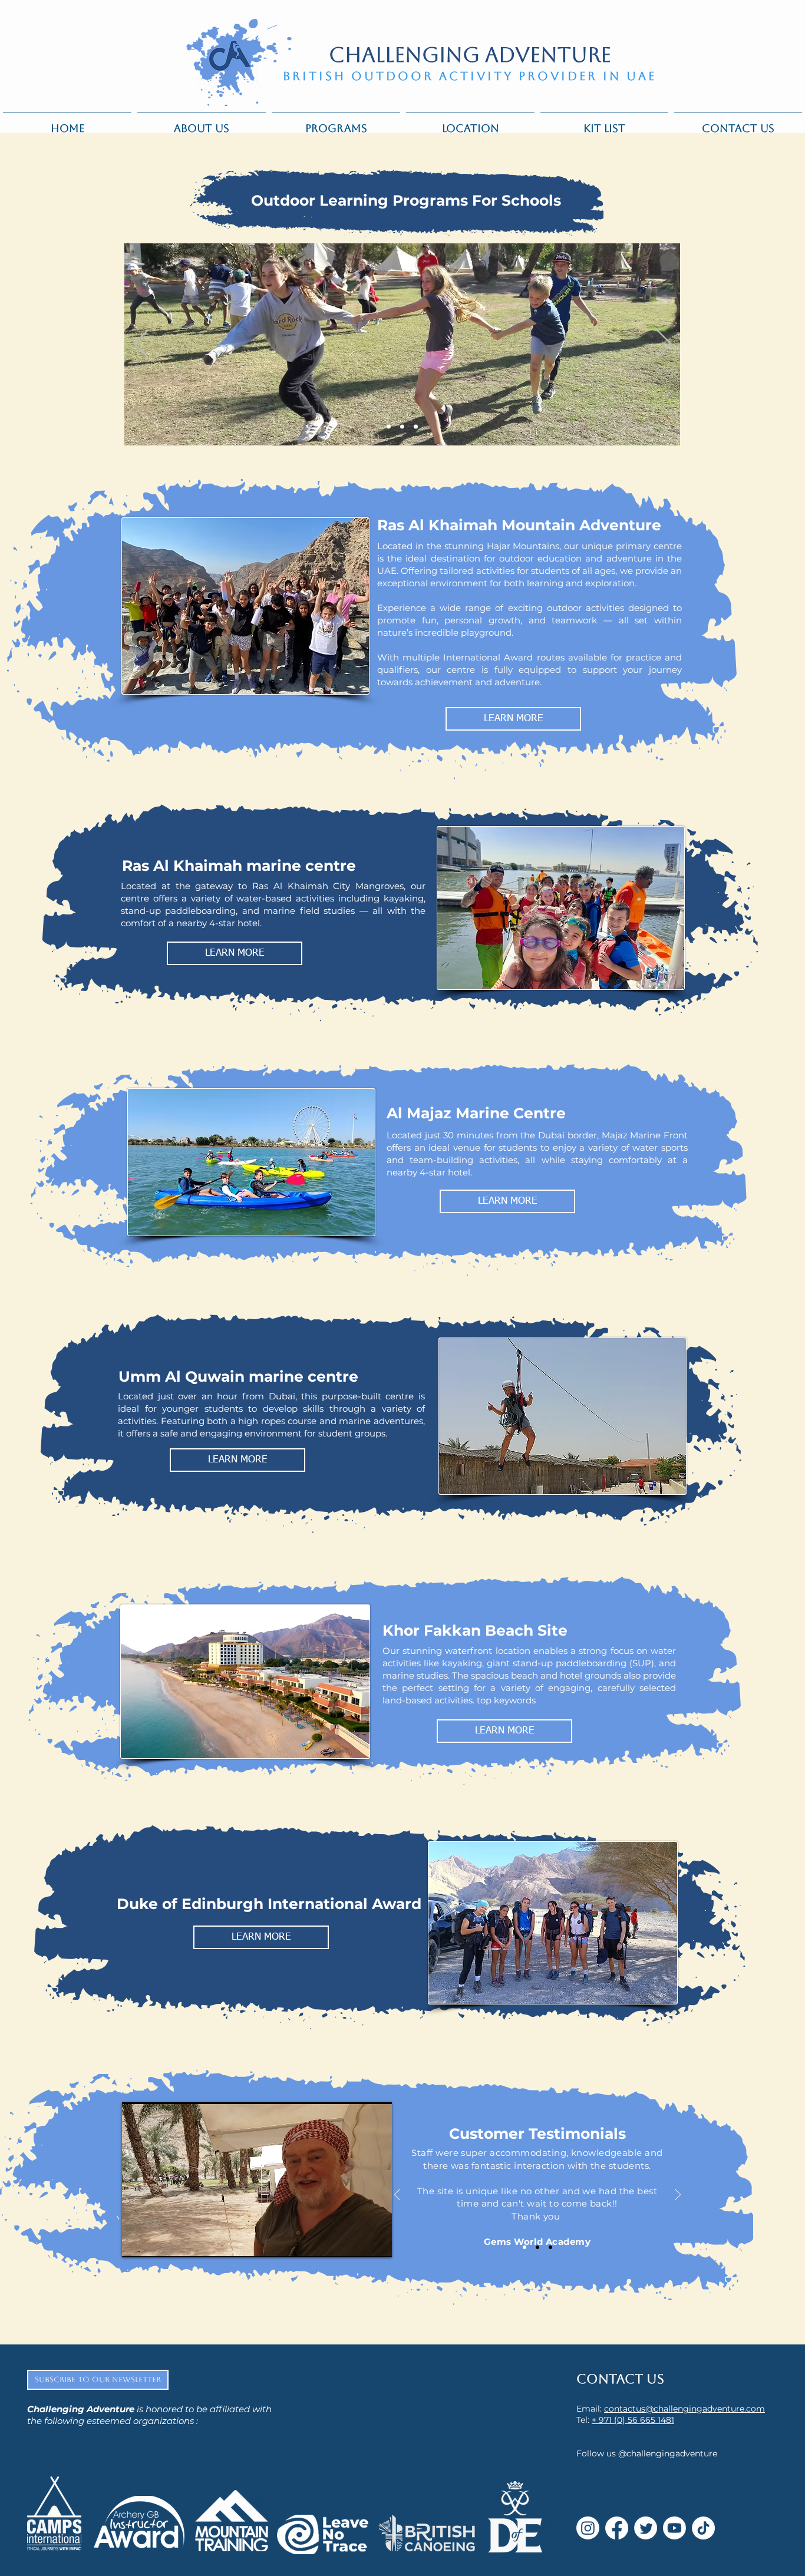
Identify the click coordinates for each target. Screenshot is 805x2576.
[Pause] (137, 2241)
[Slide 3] (416, 427)
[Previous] (141, 345)
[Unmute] (157, 2241)
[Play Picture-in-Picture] (356, 2241)
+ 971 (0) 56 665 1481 (633, 2420)
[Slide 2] (402, 427)
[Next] (664, 345)
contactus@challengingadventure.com (684, 2409)
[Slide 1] (389, 427)
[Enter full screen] (376, 2241)
